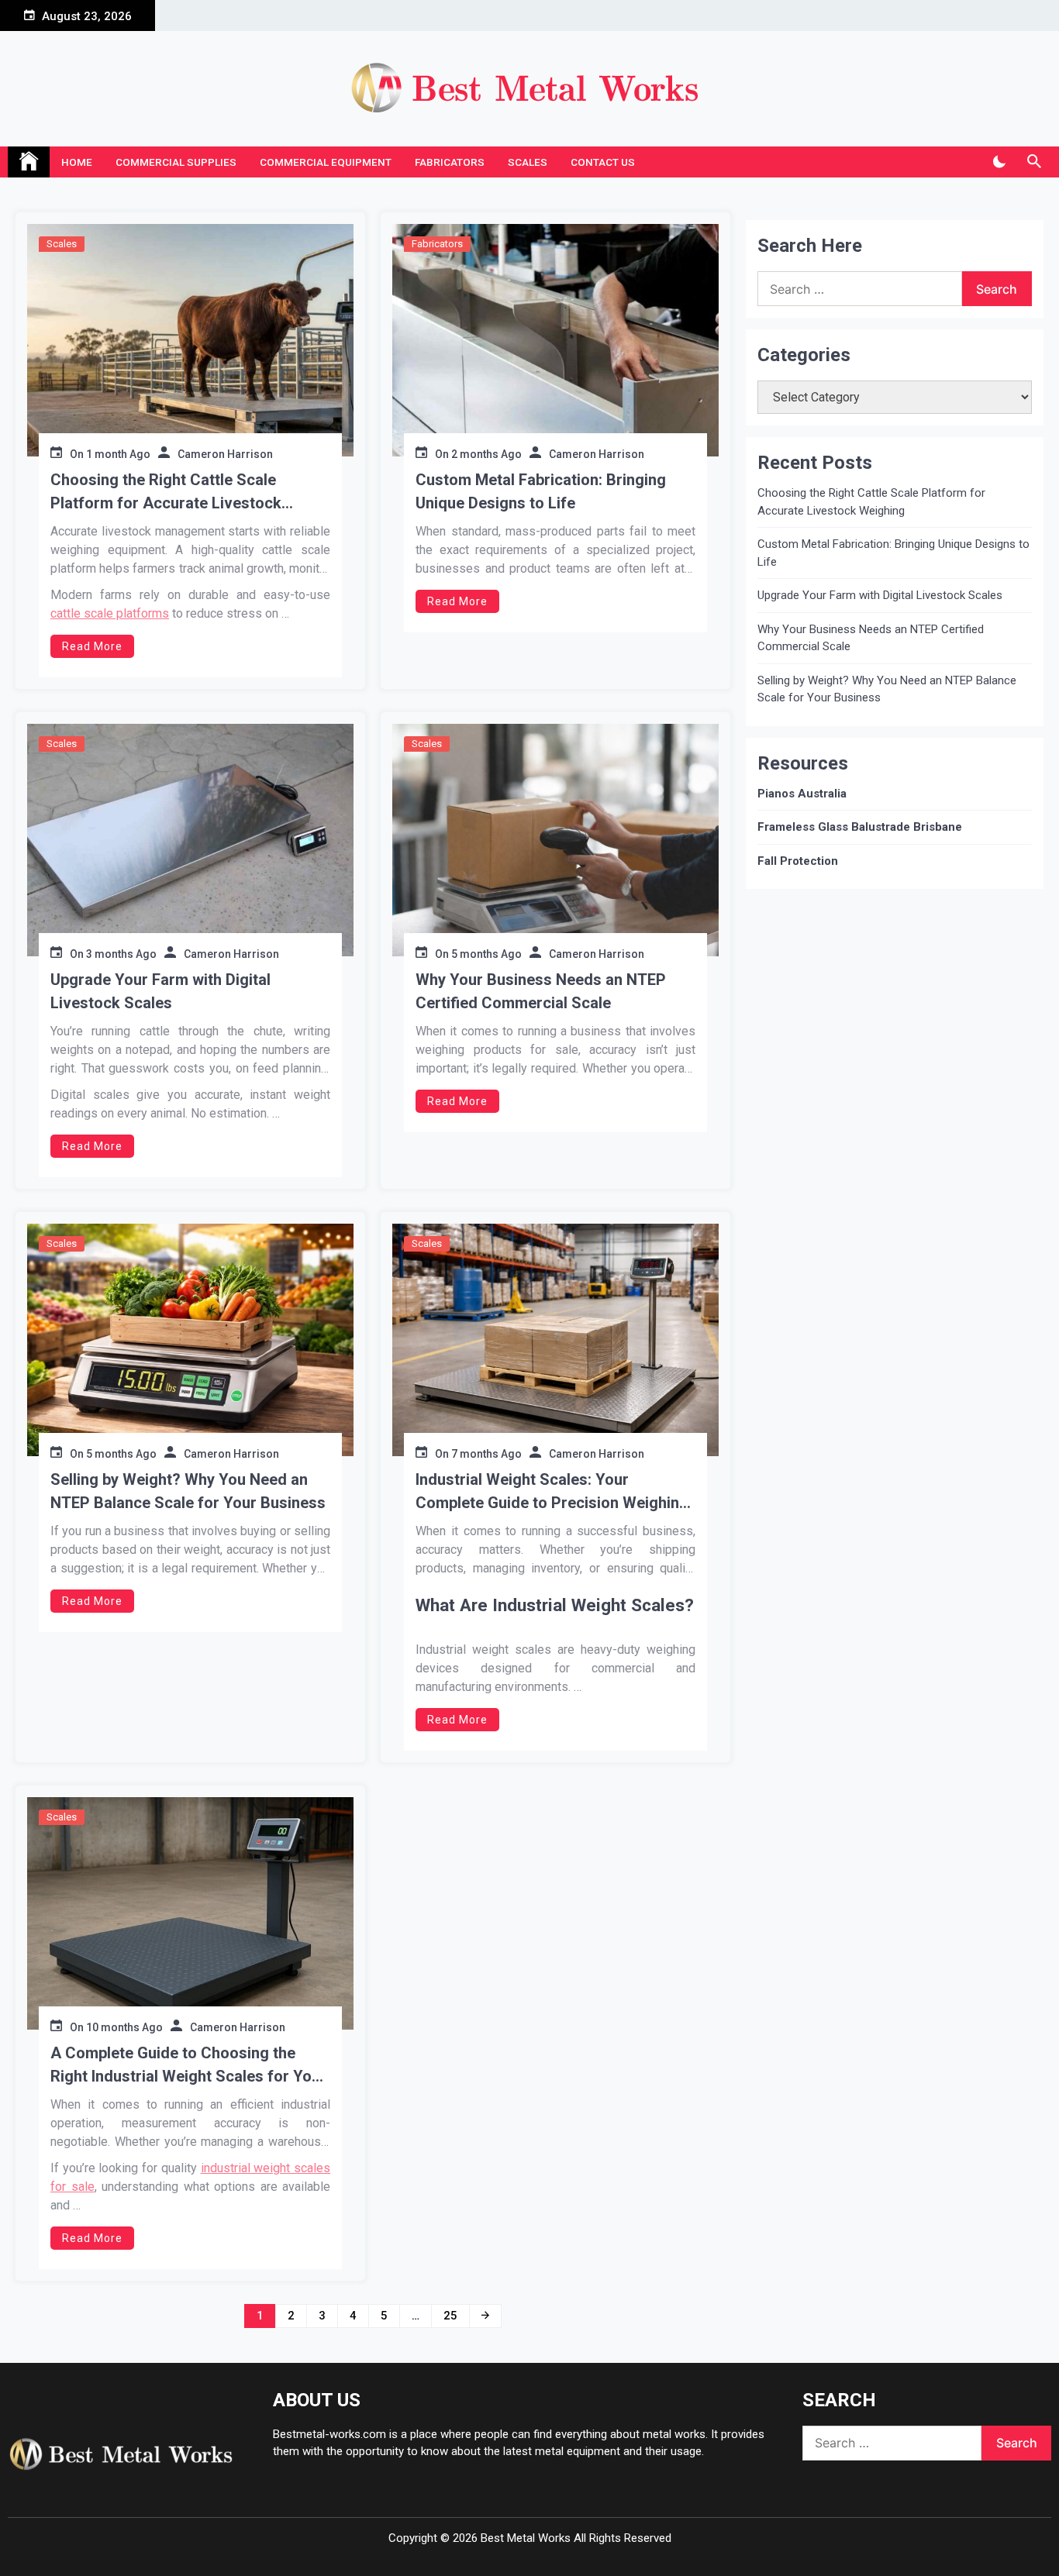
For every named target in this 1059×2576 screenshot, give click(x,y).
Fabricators (450, 162)
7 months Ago (486, 1454)
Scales (528, 162)
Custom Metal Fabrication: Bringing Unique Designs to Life (541, 491)
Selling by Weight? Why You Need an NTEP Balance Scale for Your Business (188, 1491)
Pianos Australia (802, 794)
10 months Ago (124, 2027)
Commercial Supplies (176, 162)
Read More (92, 646)
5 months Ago (486, 954)
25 (450, 2316)
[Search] (1034, 162)
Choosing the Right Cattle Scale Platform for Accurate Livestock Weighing (166, 492)
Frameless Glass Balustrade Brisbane (860, 827)
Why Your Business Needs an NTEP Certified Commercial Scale (541, 991)
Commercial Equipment (326, 162)
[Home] (29, 162)
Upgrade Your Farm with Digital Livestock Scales (160, 991)
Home (77, 162)
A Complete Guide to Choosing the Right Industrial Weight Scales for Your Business (188, 2066)
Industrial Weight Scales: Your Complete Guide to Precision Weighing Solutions (552, 1492)
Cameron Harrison (225, 454)
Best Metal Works (526, 2538)
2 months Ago (486, 454)
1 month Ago (118, 454)
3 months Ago (121, 954)
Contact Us (603, 162)
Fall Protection (798, 861)
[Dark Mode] (999, 162)
